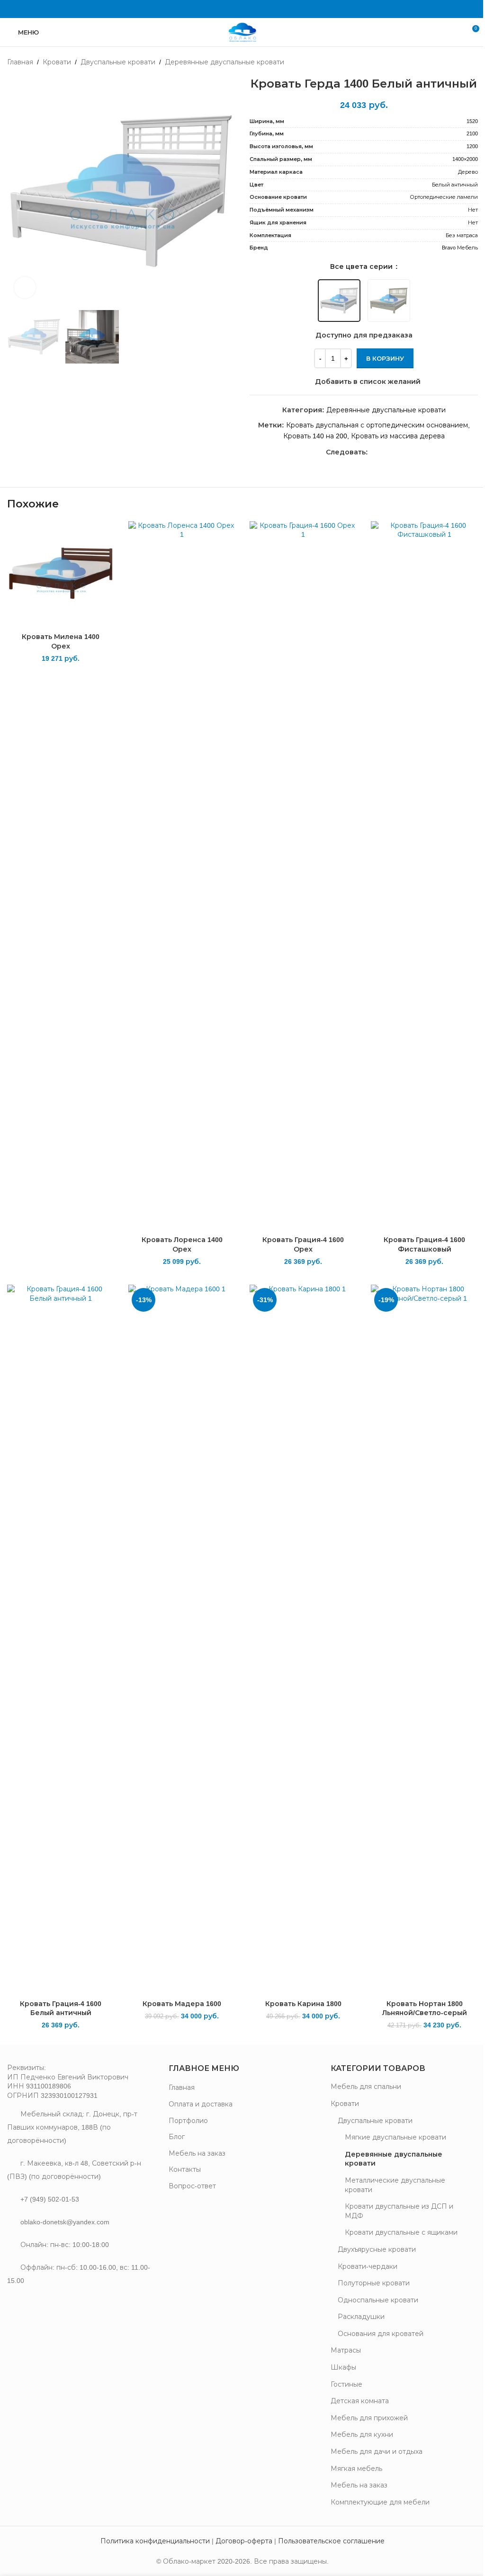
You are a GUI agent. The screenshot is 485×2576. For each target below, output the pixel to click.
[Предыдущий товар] (449, 62)
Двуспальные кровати (118, 62)
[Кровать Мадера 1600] (182, 1640)
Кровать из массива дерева (398, 436)
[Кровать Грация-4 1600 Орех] (303, 876)
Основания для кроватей (381, 2334)
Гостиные (346, 2384)
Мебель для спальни (366, 2087)
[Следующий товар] (472, 62)
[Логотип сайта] (242, 32)
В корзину (385, 359)
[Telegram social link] (255, 9)
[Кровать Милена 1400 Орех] (61, 575)
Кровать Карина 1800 (303, 2004)
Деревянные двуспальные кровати (225, 62)
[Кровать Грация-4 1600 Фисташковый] (424, 876)
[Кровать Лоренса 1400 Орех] (182, 876)
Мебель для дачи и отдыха (377, 2452)
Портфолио (188, 2121)
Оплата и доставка (201, 2104)
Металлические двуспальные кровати (395, 2185)
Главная (20, 62)
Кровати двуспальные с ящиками (401, 2232)
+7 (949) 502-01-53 (50, 2199)
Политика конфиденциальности (155, 2541)
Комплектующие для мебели (380, 2502)
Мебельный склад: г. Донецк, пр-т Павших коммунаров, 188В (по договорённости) (72, 2127)
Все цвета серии (362, 266)
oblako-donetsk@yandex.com (65, 2222)
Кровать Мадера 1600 (182, 2004)
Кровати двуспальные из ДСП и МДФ (399, 2211)
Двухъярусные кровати (377, 2249)
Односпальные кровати (378, 2300)
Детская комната (360, 2401)
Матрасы (346, 2350)
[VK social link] (242, 9)
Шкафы (343, 2367)
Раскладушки (361, 2317)
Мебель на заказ (197, 2153)
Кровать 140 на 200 (315, 436)
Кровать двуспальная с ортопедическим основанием (377, 425)
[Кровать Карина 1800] (303, 1640)
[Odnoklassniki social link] (230, 9)
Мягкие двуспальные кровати (395, 2137)
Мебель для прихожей (369, 2418)
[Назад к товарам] (461, 62)
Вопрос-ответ (192, 2186)
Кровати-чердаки (368, 2266)
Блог (177, 2137)
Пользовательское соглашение (331, 2541)
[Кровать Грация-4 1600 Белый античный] (61, 1640)
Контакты (185, 2169)
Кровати (57, 62)
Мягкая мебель (356, 2469)
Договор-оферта (244, 2541)
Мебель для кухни (362, 2434)
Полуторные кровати (374, 2283)
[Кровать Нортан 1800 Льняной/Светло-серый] (424, 1640)
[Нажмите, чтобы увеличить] (25, 288)
